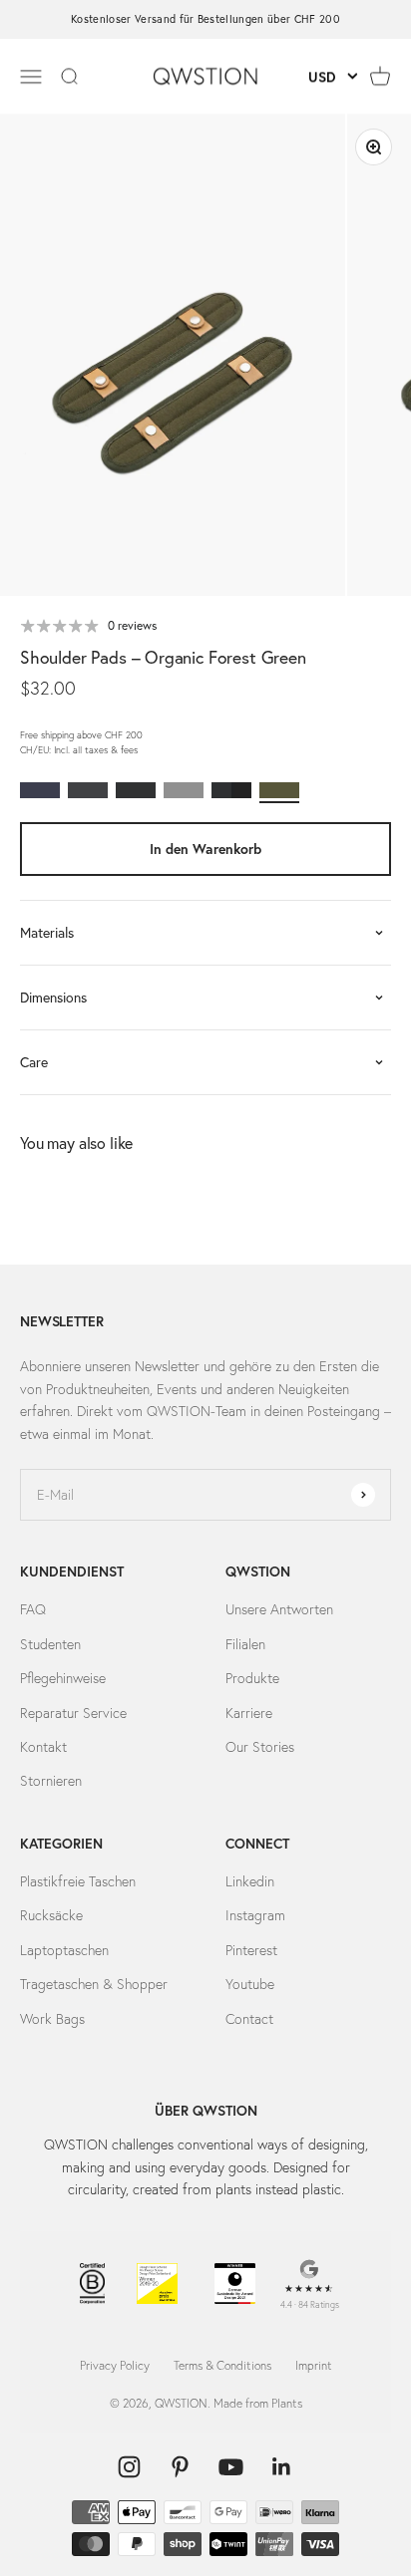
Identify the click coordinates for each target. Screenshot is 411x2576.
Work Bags (52, 2019)
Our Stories (260, 1747)
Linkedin (250, 1881)
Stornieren (51, 1781)
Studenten (50, 1644)
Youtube (250, 1984)
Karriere (249, 1713)
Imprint (314, 2365)
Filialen (245, 1644)
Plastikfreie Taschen (78, 1881)
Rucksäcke (51, 1915)
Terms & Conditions (222, 2365)
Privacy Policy (115, 2365)
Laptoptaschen (64, 1950)
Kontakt (43, 1747)
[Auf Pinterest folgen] (180, 2467)
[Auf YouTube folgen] (231, 2467)
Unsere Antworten (279, 1609)
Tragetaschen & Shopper (94, 1984)
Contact (249, 2019)
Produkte (252, 1678)
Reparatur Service (73, 1713)
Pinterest (251, 1950)
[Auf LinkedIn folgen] (282, 2467)
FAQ (33, 1609)
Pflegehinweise (63, 1678)
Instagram (255, 1915)
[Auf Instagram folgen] (129, 2467)
